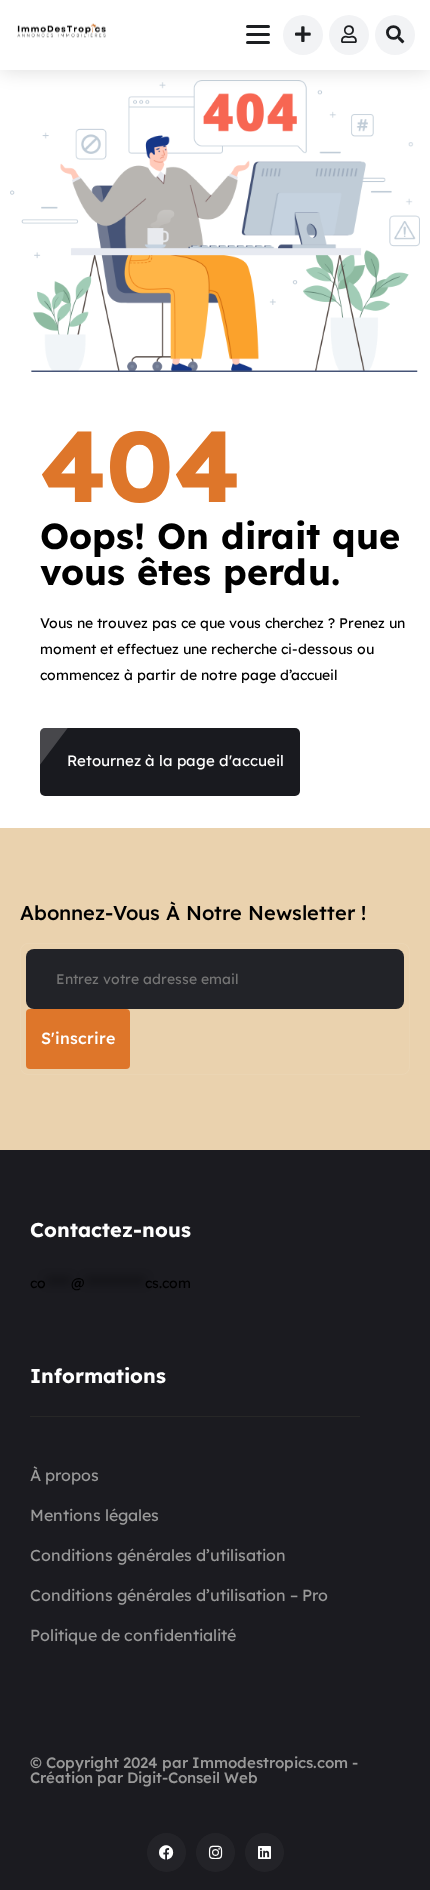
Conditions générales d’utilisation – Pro (179, 1595)
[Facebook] (166, 1852)
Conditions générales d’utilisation (158, 1555)
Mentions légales (94, 1515)
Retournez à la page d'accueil (175, 760)
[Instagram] (215, 1852)
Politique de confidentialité (133, 1635)
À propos (64, 1475)
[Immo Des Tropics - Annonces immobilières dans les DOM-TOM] (62, 33)
